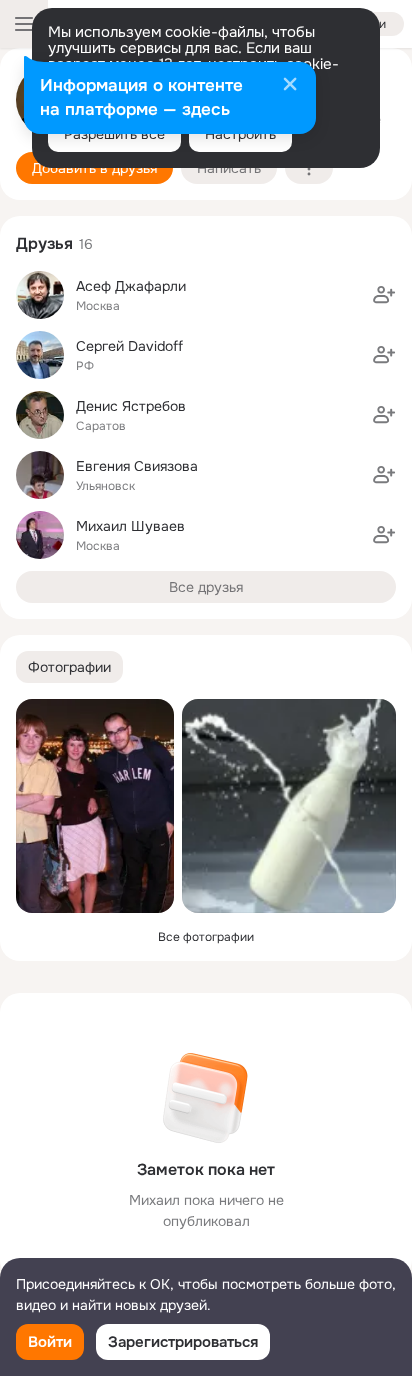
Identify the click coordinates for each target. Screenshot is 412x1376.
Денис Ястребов (131, 406)
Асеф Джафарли (131, 286)
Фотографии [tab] (69, 667)
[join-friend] (384, 295)
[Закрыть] (290, 86)
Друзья (44, 243)
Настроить (240, 134)
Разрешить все (114, 134)
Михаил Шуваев (130, 526)
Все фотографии (206, 937)
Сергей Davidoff (129, 346)
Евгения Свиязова (137, 466)
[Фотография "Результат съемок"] (289, 806)
